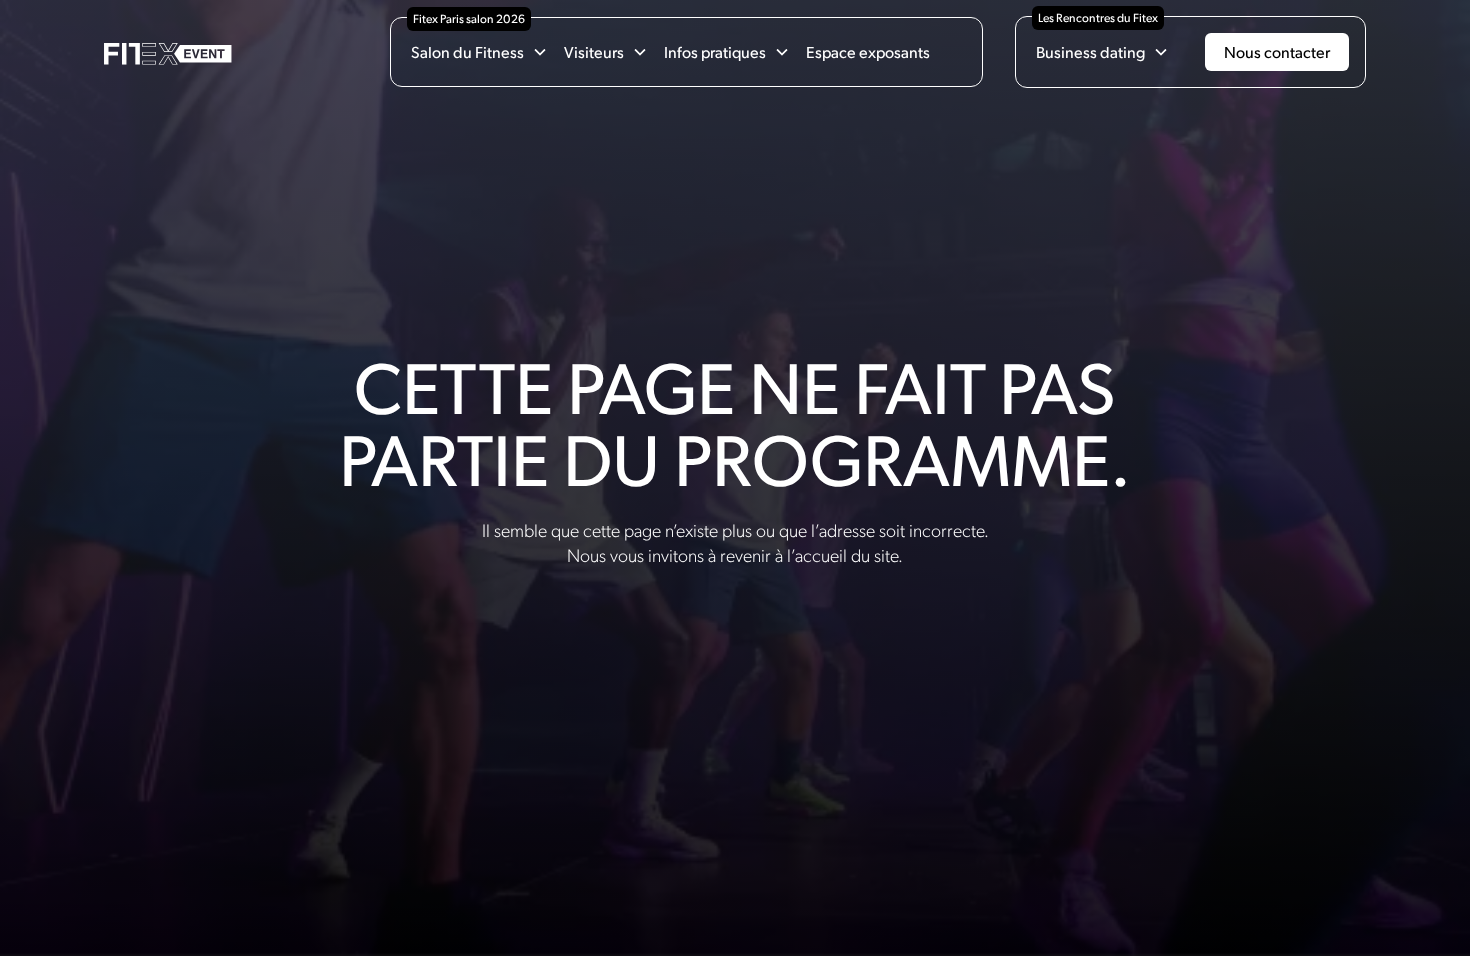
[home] (168, 52)
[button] (479, 52)
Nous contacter (1277, 51)
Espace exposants (868, 51)
